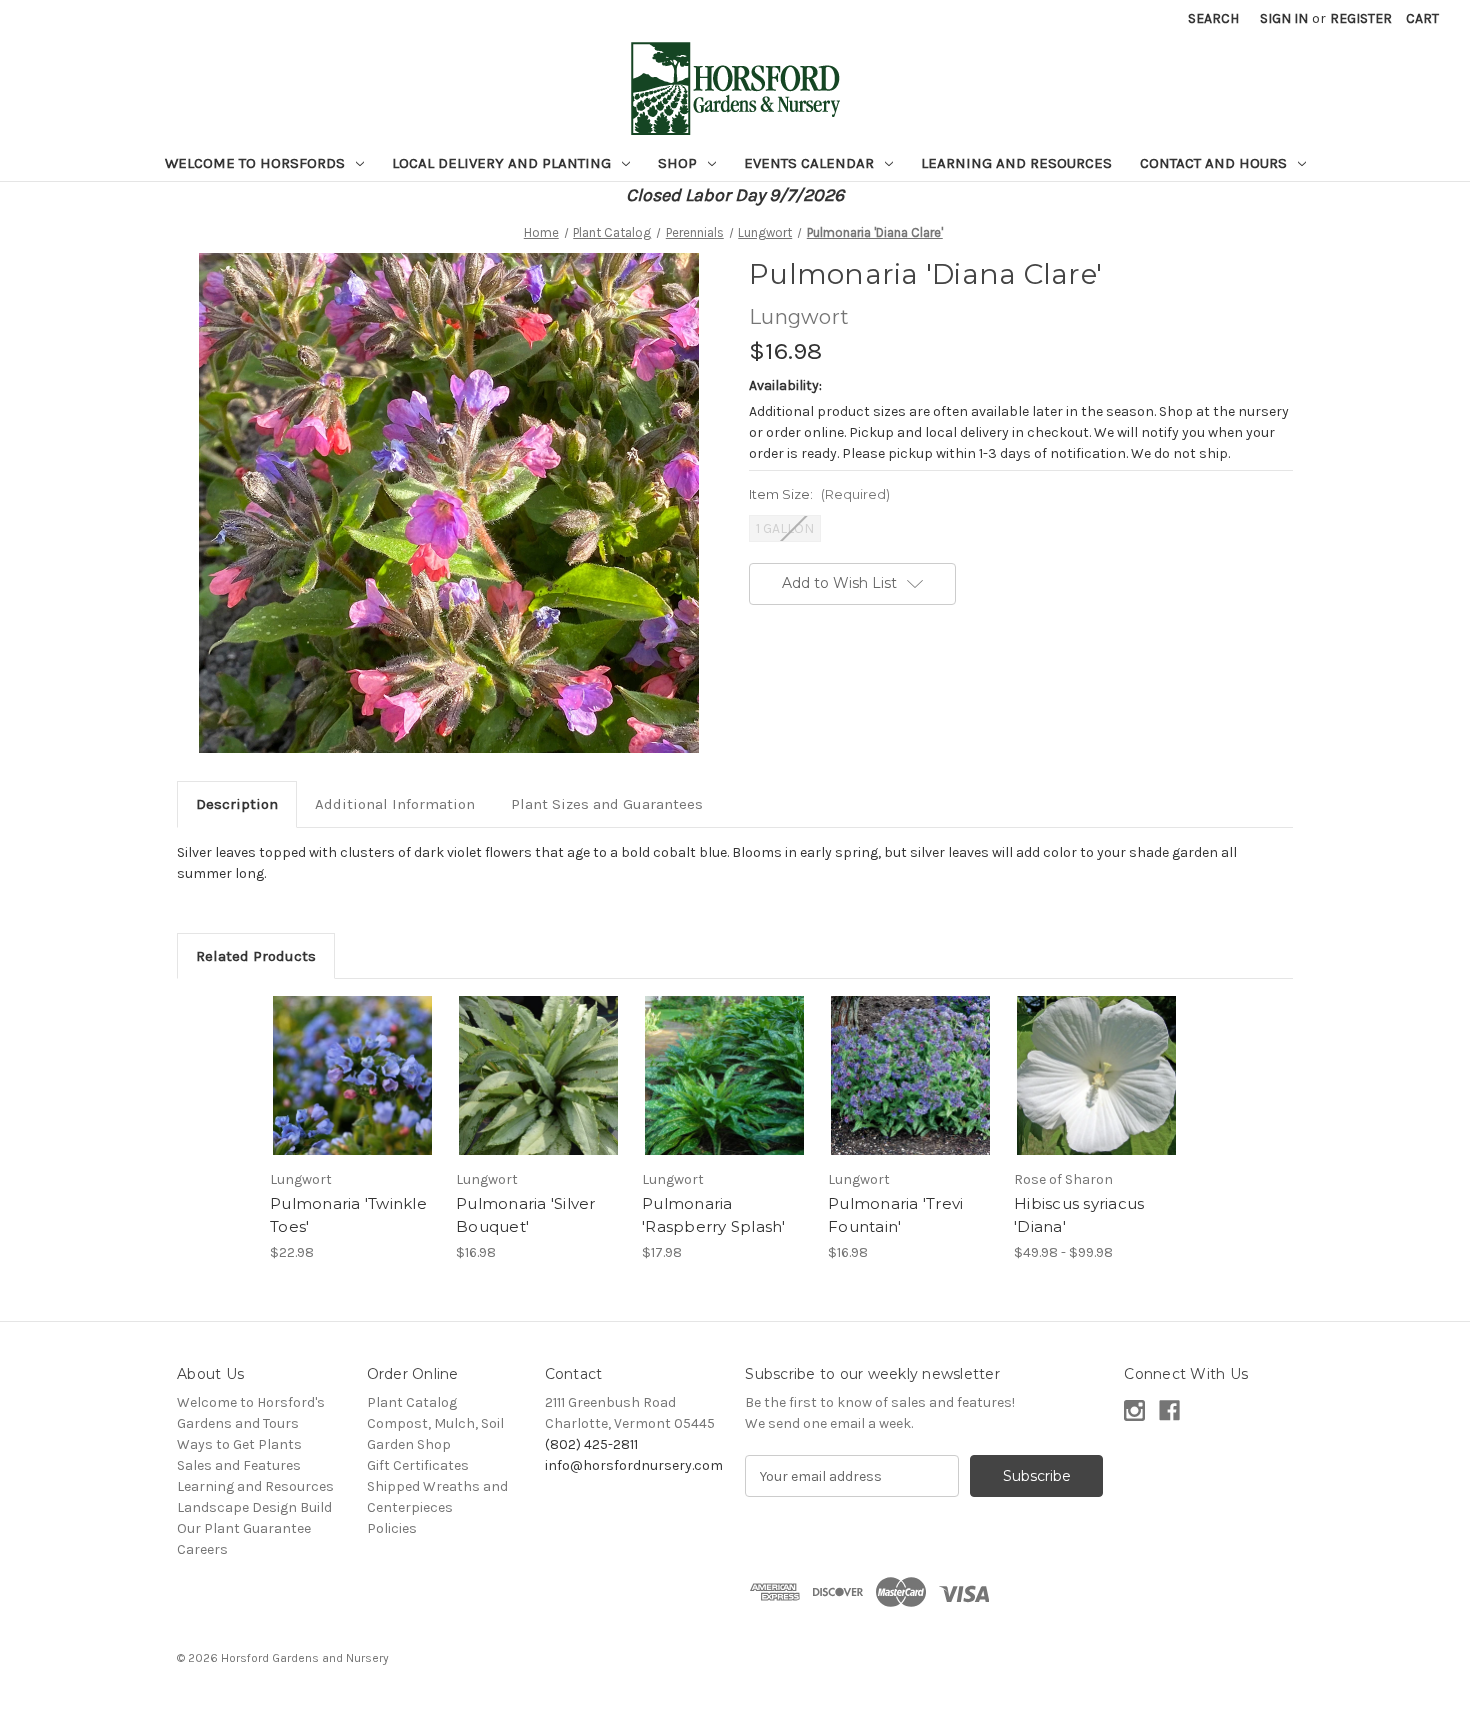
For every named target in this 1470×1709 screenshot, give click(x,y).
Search (1213, 18)
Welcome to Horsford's (251, 1402)
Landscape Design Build (254, 1507)
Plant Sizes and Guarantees (607, 804)
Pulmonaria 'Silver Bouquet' (526, 1215)
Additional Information (395, 804)
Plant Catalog (412, 1402)
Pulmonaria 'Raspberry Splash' (714, 1215)
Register (1361, 18)
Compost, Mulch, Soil (435, 1423)
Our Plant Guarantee (244, 1528)
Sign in (1284, 18)
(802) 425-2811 (591, 1444)
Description (237, 804)
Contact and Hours (1215, 163)
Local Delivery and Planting (503, 163)
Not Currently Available (910, 1093)
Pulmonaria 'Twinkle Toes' (348, 1215)
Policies (392, 1528)
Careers (202, 1549)
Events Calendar (811, 163)
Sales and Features (239, 1465)
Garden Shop (409, 1444)
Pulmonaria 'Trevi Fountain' (895, 1215)
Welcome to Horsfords (257, 163)
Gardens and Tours (238, 1423)
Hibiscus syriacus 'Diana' (1079, 1215)
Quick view (336, 1058)
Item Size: (819, 494)
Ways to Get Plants (239, 1444)
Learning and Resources (1016, 163)
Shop (679, 163)
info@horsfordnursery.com (634, 1465)
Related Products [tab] (256, 956)
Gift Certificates (418, 1465)
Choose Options (353, 1093)
